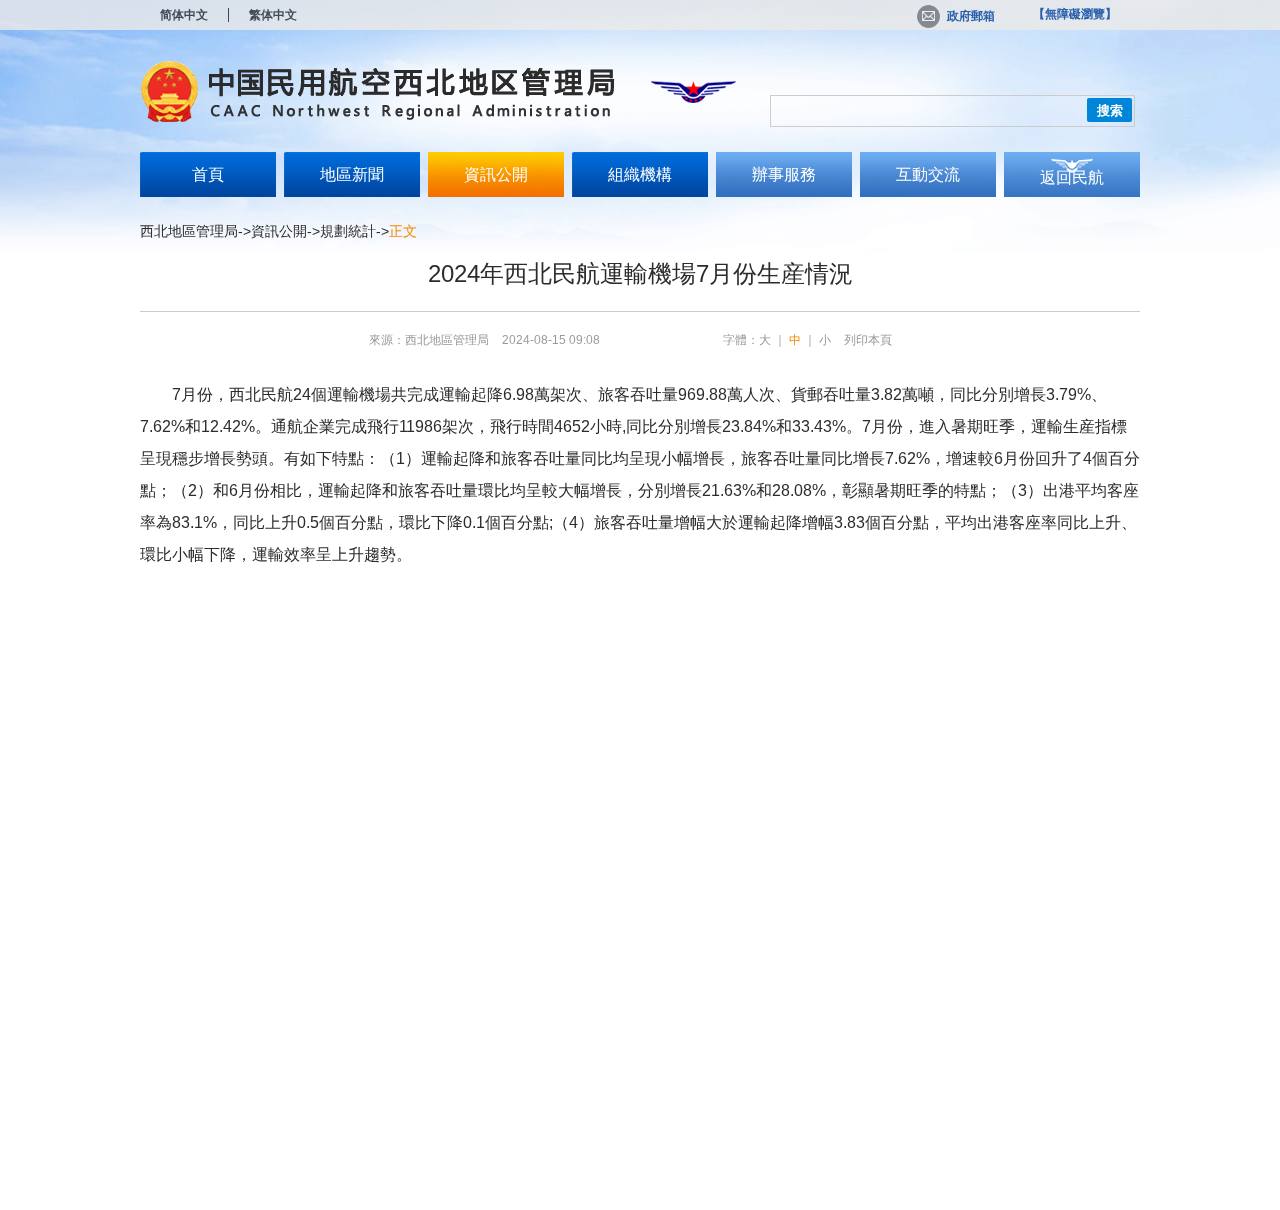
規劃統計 (348, 231)
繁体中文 (273, 15)
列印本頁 (868, 340)
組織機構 (640, 174)
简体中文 (184, 15)
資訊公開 (496, 174)
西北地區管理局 (189, 231)
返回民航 (1072, 177)
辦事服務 (784, 174)
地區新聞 (352, 174)
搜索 (1110, 110)
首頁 (208, 174)
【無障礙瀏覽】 (1075, 14)
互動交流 (928, 174)
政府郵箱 (971, 16)
